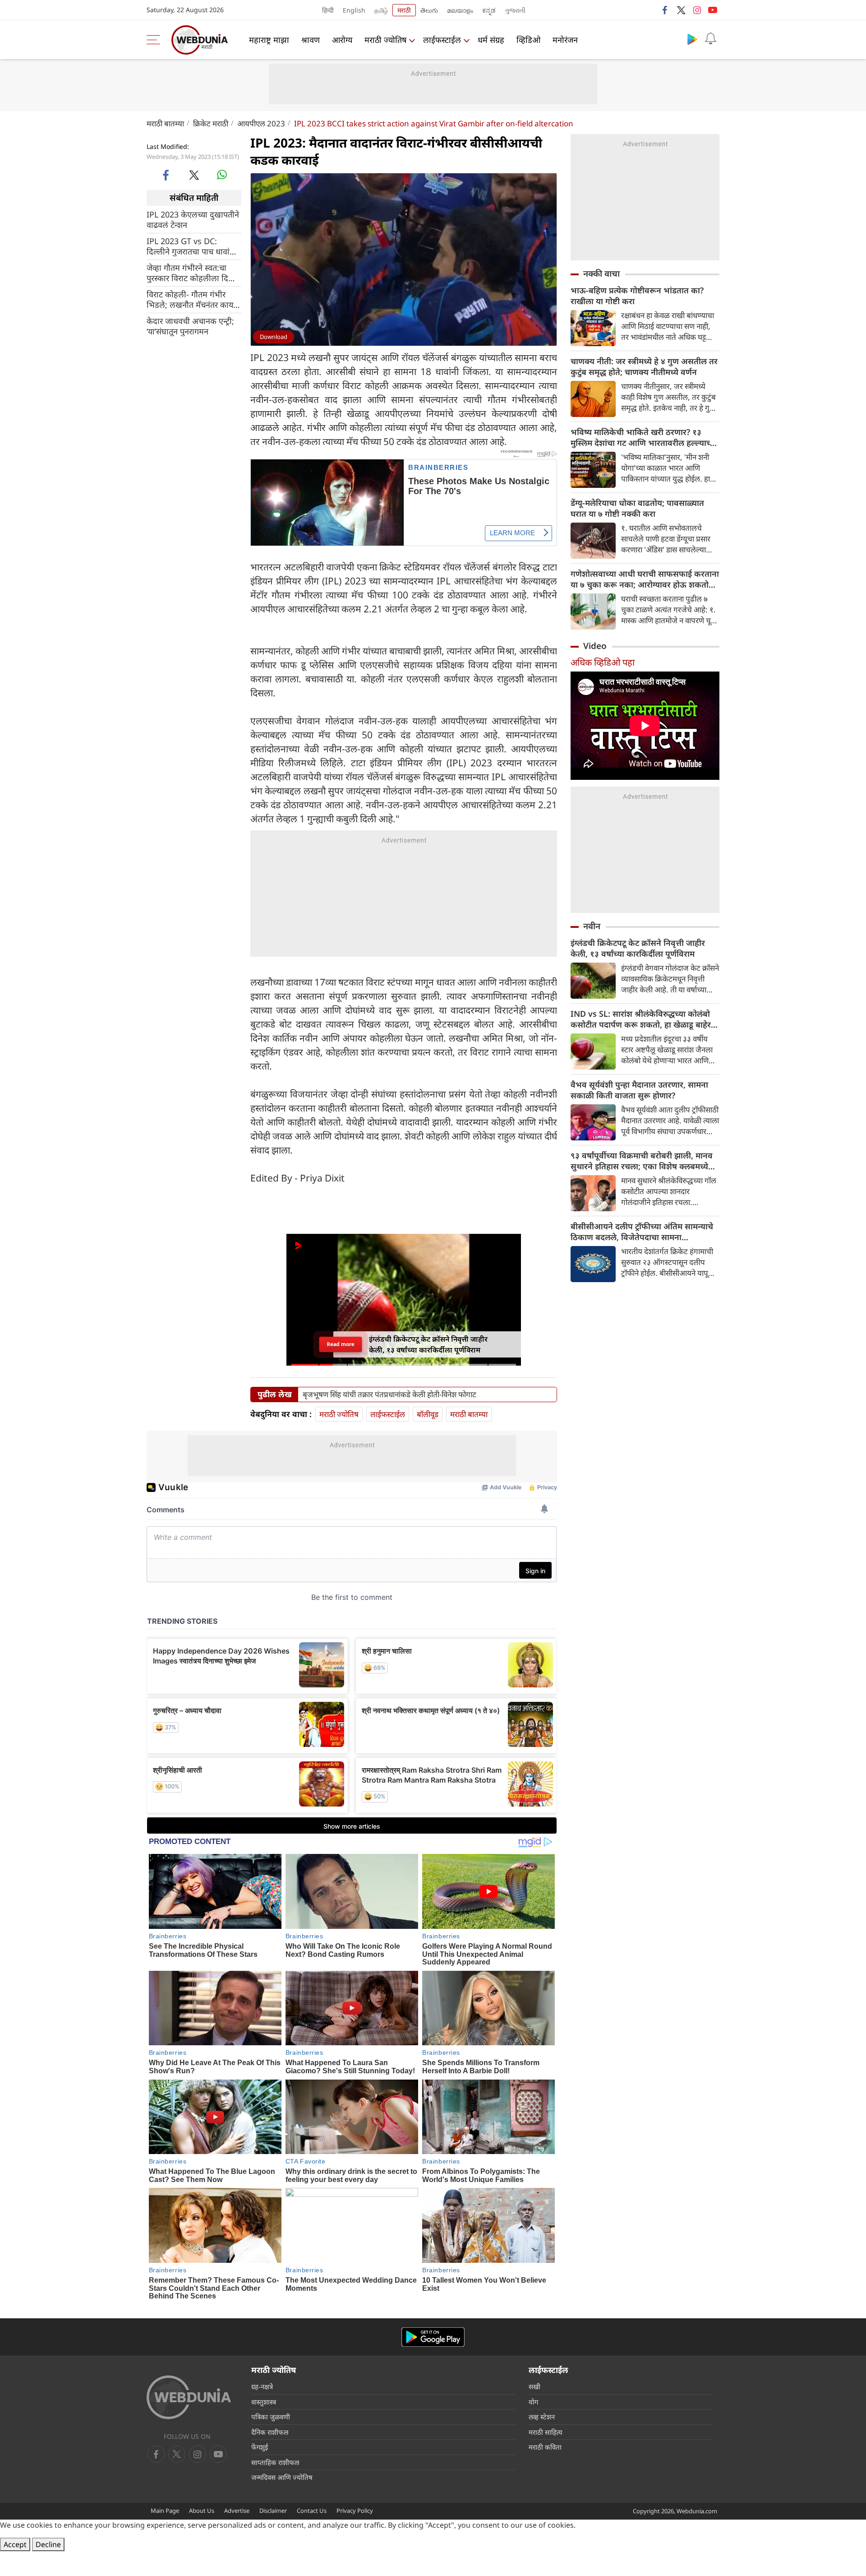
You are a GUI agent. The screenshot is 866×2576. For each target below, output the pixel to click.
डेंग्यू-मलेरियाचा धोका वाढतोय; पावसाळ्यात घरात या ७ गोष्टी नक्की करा (637, 508)
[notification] (710, 39)
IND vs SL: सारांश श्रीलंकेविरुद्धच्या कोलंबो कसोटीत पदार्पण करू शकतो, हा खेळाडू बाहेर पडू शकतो (641, 1019)
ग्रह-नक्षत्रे (262, 2386)
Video (595, 646)
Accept (15, 2544)
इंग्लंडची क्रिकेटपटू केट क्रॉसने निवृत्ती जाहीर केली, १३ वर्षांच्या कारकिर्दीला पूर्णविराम (638, 948)
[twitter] (681, 10)
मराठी (404, 10)
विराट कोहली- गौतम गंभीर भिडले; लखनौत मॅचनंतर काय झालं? (190, 299)
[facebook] (665, 10)
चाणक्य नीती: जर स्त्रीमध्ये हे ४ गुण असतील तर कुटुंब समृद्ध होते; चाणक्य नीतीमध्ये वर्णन (644, 366)
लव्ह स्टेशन (542, 2417)
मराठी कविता (545, 2447)
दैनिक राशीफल (270, 2432)
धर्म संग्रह (491, 40)
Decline (48, 2544)
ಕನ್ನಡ (489, 10)
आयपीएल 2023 (261, 123)
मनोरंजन (565, 40)
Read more (340, 1344)
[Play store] (692, 39)
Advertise (237, 2511)
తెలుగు (429, 10)
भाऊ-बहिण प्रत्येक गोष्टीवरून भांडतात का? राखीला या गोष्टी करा (637, 296)
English (354, 10)
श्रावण (311, 40)
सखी (534, 2386)
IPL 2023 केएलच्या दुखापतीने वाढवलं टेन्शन (193, 219)
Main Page (165, 2511)
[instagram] (697, 10)
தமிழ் (381, 10)
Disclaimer (273, 2511)
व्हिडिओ (528, 40)
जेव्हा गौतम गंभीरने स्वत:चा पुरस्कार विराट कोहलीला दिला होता (191, 273)
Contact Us (312, 2511)
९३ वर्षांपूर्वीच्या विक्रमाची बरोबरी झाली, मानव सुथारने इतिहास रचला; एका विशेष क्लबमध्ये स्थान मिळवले (642, 1161)
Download (274, 337)
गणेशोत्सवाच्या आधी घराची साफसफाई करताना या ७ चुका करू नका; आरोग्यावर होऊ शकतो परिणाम (645, 579)
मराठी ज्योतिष (385, 40)
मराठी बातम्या (165, 123)
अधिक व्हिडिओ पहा (603, 662)
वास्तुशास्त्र (264, 2402)
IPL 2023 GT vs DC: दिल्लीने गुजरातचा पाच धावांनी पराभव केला (191, 246)
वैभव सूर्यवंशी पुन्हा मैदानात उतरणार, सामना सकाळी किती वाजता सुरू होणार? (639, 1090)
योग (533, 2402)
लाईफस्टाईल (442, 40)
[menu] (156, 40)
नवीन (592, 926)
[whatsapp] (222, 175)
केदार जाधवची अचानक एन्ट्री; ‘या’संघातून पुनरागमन (190, 326)
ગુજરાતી (515, 10)
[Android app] (433, 2337)
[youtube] (713, 10)
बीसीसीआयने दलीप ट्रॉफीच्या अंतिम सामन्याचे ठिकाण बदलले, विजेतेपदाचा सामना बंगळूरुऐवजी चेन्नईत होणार (642, 1232)
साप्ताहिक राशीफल (275, 2462)
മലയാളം (460, 10)
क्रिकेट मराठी (211, 123)
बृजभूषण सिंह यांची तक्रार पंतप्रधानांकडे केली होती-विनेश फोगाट (389, 1395)
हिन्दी (328, 10)
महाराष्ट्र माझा (269, 40)
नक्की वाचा (601, 273)
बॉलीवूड (428, 1414)
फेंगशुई (260, 2447)
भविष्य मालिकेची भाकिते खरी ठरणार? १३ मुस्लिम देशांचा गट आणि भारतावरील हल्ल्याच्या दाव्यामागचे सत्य (644, 437)
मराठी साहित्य (546, 2432)
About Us (202, 2511)
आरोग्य (342, 40)
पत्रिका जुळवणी (271, 2417)
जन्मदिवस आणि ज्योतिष (282, 2477)
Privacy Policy (355, 2511)
